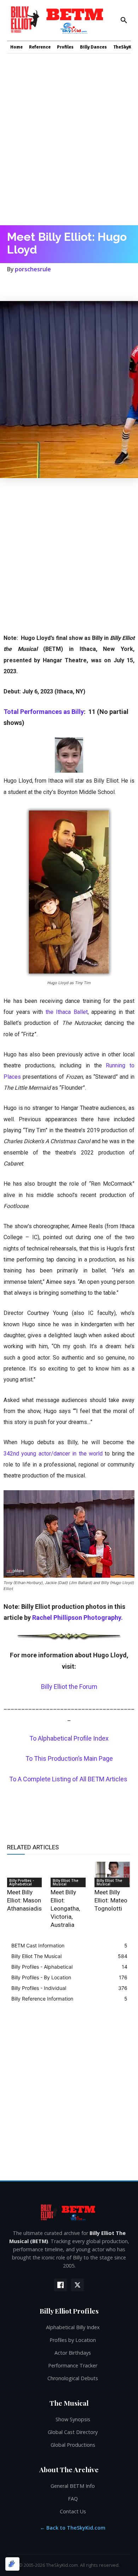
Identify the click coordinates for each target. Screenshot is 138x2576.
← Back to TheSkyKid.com (73, 2528)
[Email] (79, 284)
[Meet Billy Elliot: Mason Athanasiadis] (25, 1874)
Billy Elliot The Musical (65, 1882)
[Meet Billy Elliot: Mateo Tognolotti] (113, 1874)
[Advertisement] (69, 138)
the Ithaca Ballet (67, 1012)
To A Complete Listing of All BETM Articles (69, 1779)
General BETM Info (73, 2486)
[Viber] (96, 284)
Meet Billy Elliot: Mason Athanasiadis (24, 1900)
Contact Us (73, 2511)
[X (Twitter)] (77, 2285)
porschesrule (33, 269)
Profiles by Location (73, 2340)
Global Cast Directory (73, 2432)
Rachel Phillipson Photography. (77, 1618)
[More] (112, 284)
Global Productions (73, 2445)
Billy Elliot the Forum (69, 1687)
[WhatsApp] (63, 284)
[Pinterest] (47, 284)
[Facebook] (14, 284)
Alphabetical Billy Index (73, 2327)
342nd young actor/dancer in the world (53, 1454)
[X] (30, 284)
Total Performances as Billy (44, 712)
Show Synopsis (73, 2419)
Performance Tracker (73, 2365)
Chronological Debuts (73, 2378)
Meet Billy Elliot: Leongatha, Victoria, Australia (65, 1908)
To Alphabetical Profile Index (69, 1738)
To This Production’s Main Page (69, 1758)
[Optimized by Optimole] (12, 2564)
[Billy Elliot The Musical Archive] (69, 2212)
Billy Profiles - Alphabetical (22, 1882)
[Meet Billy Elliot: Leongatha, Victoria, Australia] (69, 1874)
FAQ (73, 2499)
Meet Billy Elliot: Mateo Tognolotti (111, 1900)
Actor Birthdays (73, 2353)
